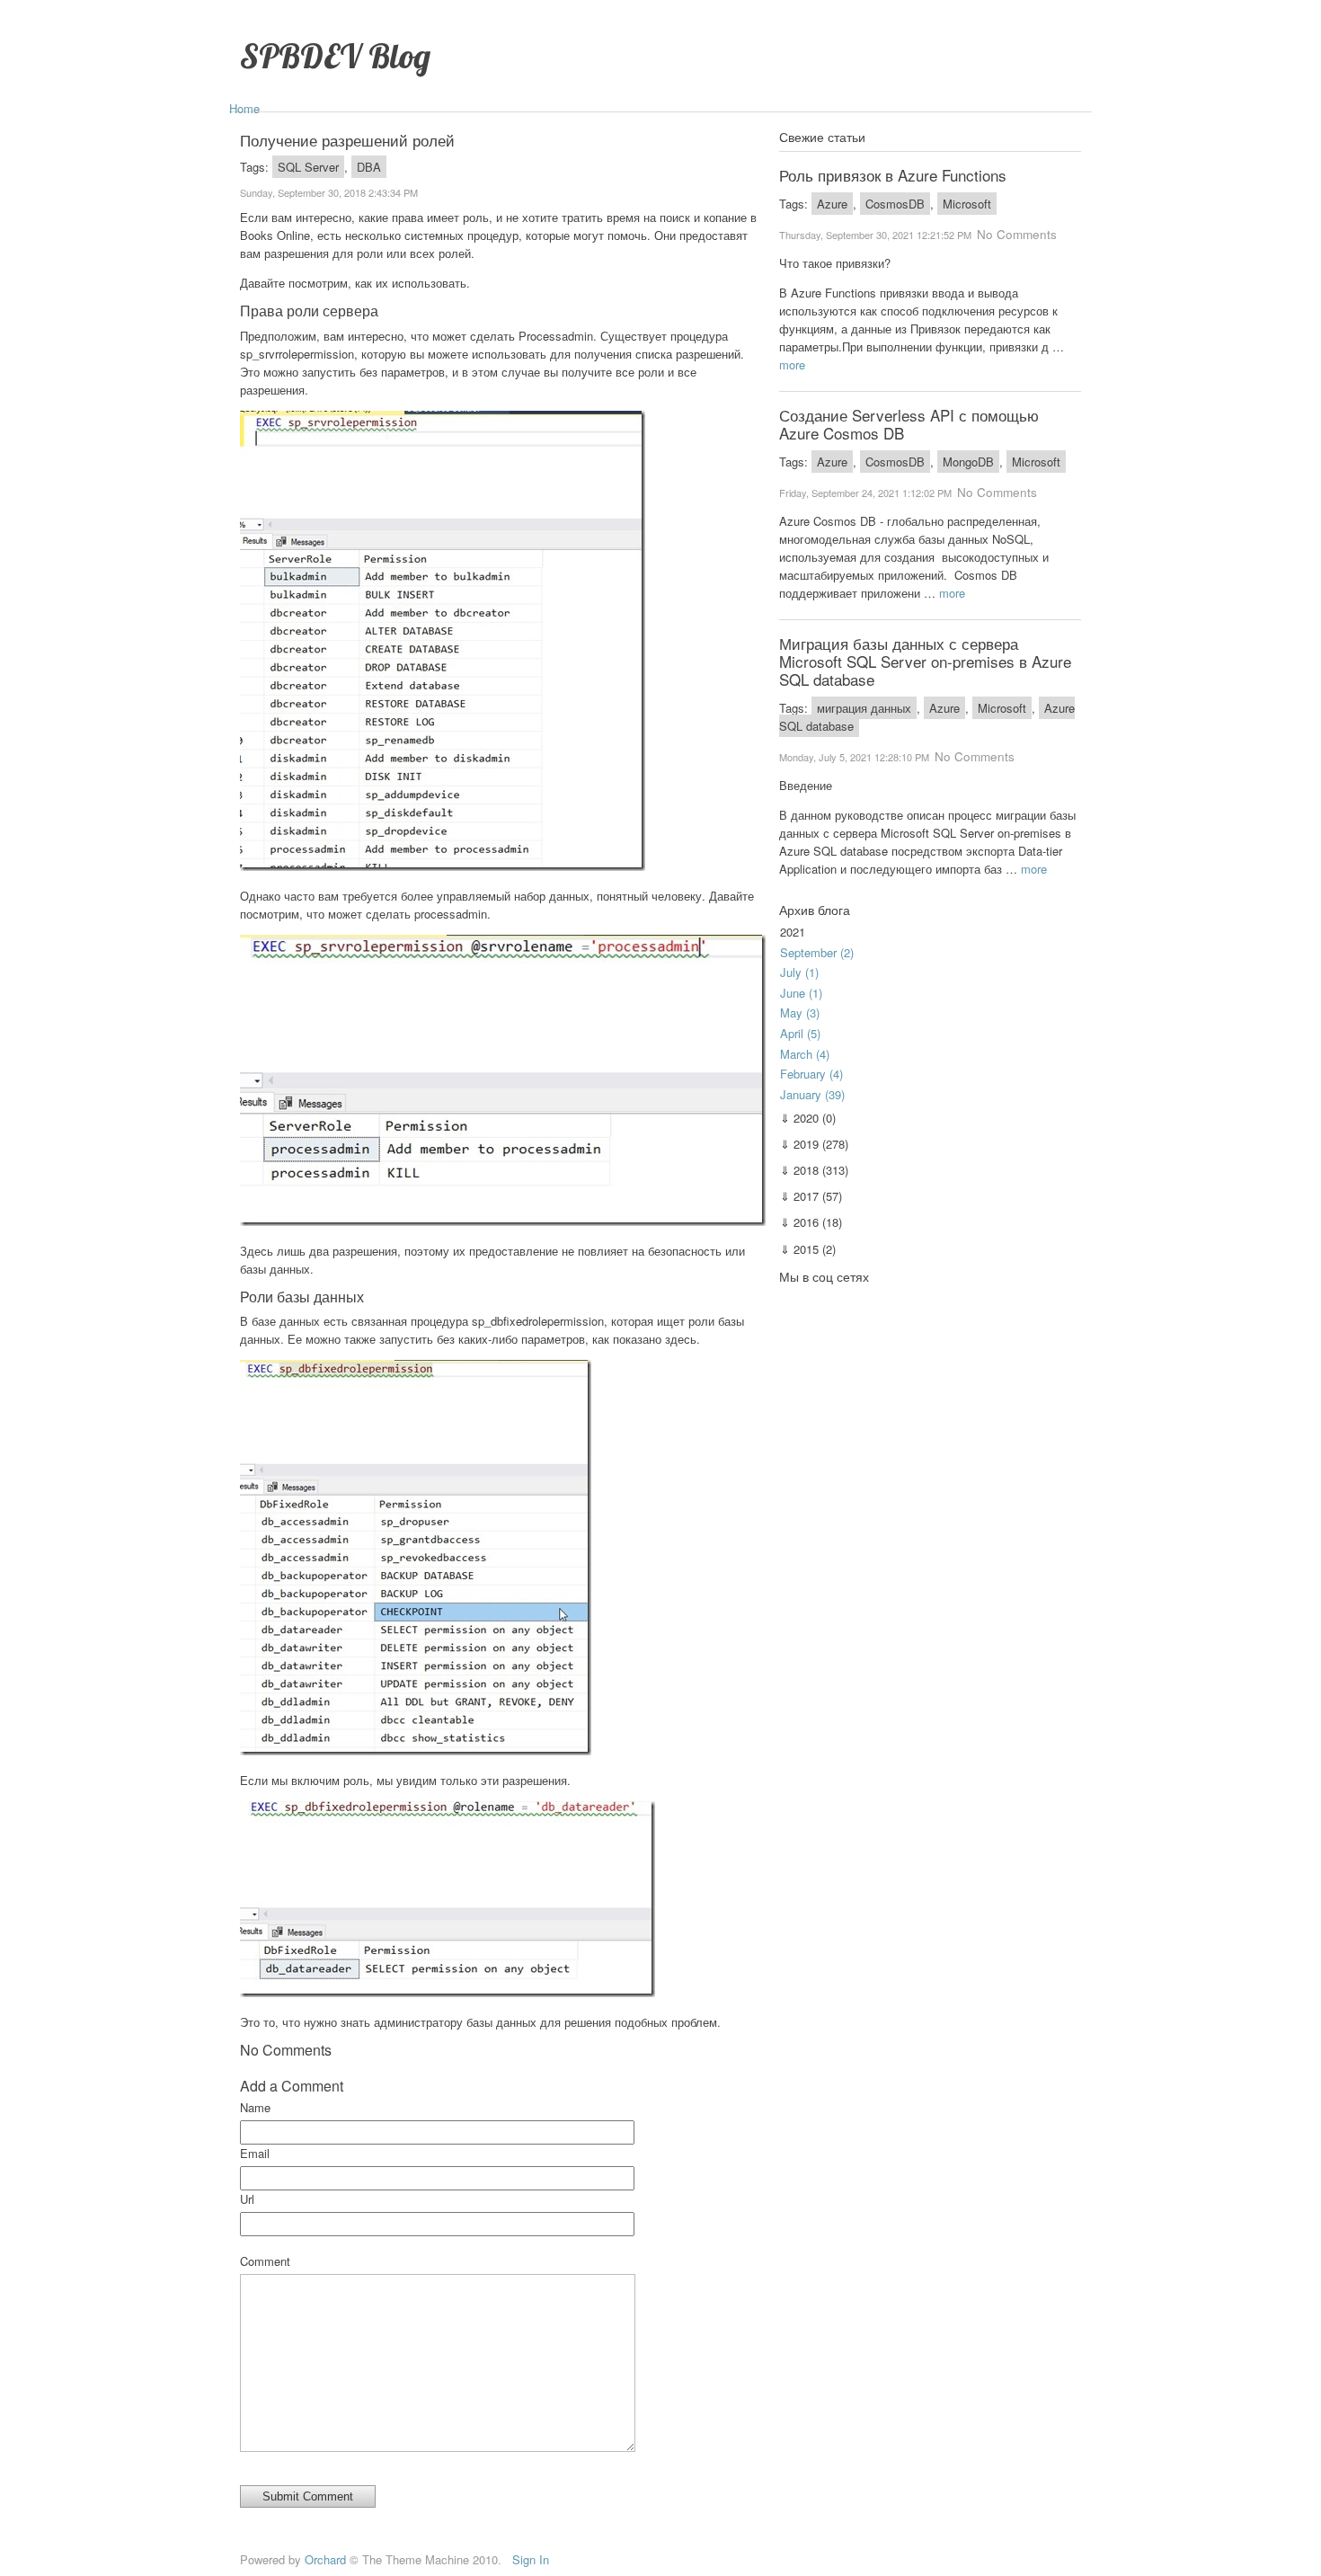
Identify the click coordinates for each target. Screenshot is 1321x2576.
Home (244, 108)
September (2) (817, 952)
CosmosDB (895, 204)
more (792, 364)
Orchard (325, 2559)
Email (255, 2153)
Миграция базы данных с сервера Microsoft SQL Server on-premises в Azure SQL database (925, 661)
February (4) (811, 1074)
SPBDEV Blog (335, 55)
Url (247, 2199)
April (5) (800, 1033)
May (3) (800, 1013)
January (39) (812, 1094)
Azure (832, 204)
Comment (265, 2261)
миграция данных (864, 708)
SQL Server (308, 167)
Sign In (531, 2559)
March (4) (805, 1054)
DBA (369, 167)
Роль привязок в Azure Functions (893, 175)
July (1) (799, 972)
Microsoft (967, 204)
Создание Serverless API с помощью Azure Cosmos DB (909, 424)
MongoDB (968, 462)
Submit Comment (308, 2496)
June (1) (801, 993)
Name (255, 2107)
